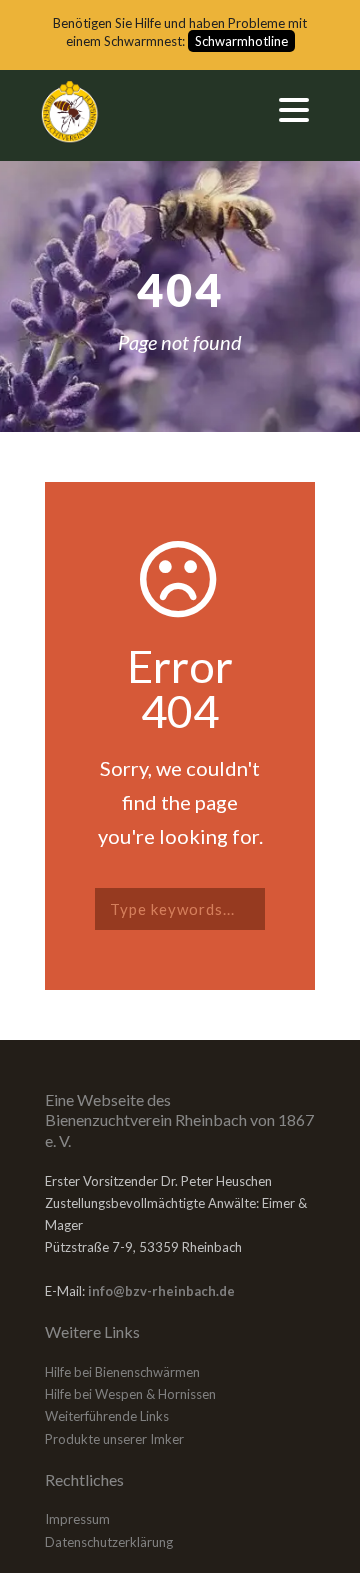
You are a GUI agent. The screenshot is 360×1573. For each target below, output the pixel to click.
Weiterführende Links (107, 1416)
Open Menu (293, 109)
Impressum (77, 1519)
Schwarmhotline (241, 41)
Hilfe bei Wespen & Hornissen (130, 1394)
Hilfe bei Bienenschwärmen (122, 1372)
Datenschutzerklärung (109, 1542)
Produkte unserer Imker (114, 1439)
